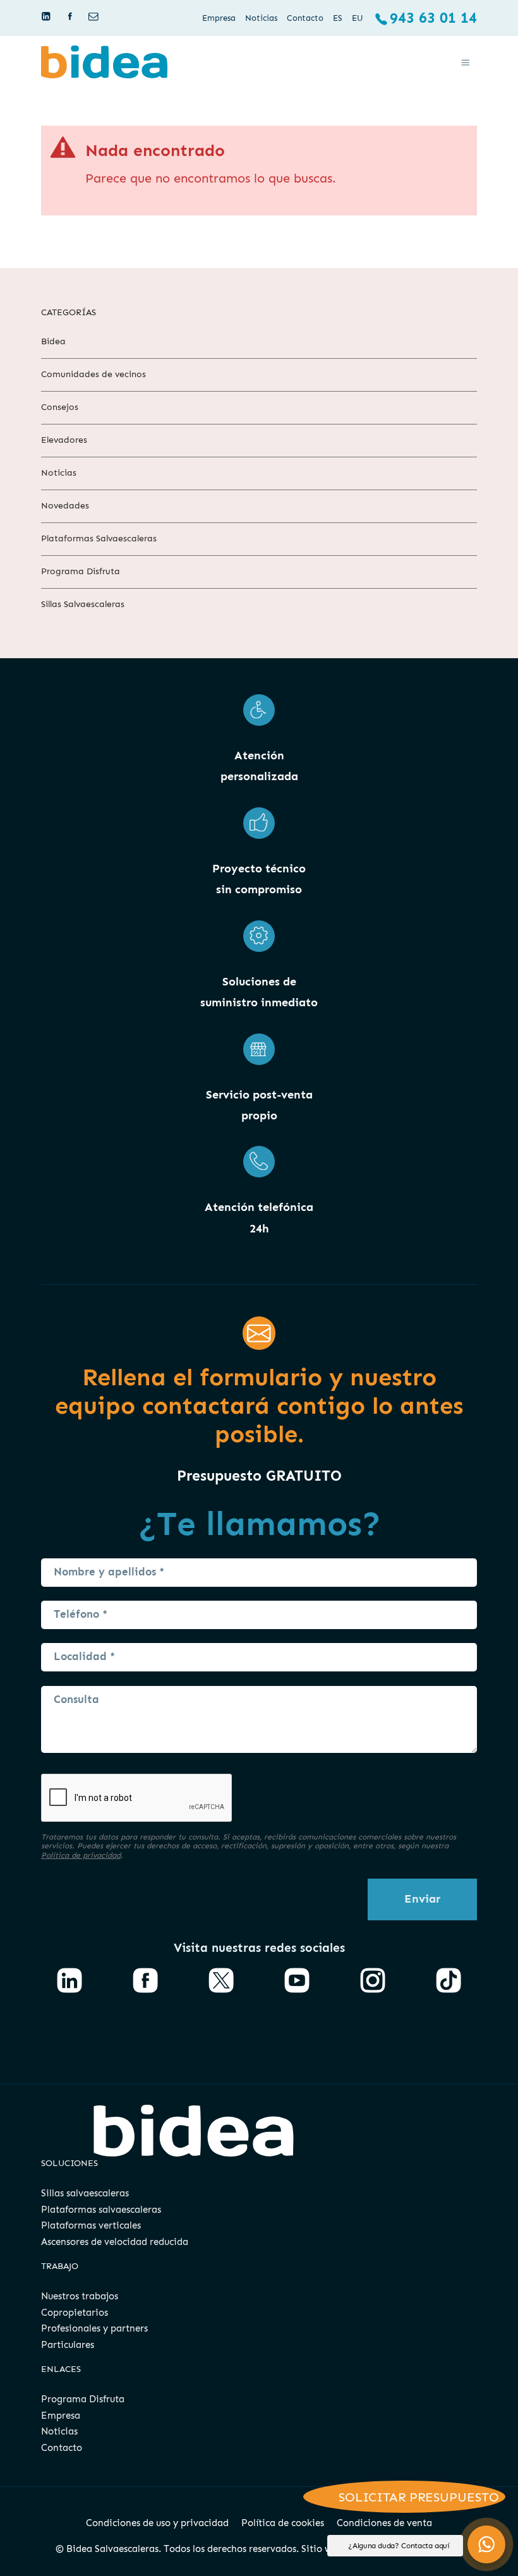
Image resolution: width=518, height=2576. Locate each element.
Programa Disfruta (81, 571)
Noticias (59, 473)
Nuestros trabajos (80, 2296)
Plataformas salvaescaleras (101, 2210)
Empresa (61, 2416)
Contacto (62, 2448)
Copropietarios (75, 2313)
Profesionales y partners (94, 2328)
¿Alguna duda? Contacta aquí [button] (399, 2546)
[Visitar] (47, 16)
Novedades (65, 506)
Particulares (68, 2345)
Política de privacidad (81, 1855)
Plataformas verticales (91, 2225)
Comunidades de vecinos (93, 374)
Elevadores (64, 440)
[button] (486, 2544)
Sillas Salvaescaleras (83, 604)
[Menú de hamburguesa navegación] (466, 62)
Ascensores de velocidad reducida (115, 2242)
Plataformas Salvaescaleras (99, 538)
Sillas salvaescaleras (85, 2193)
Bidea (53, 341)
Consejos (60, 407)
